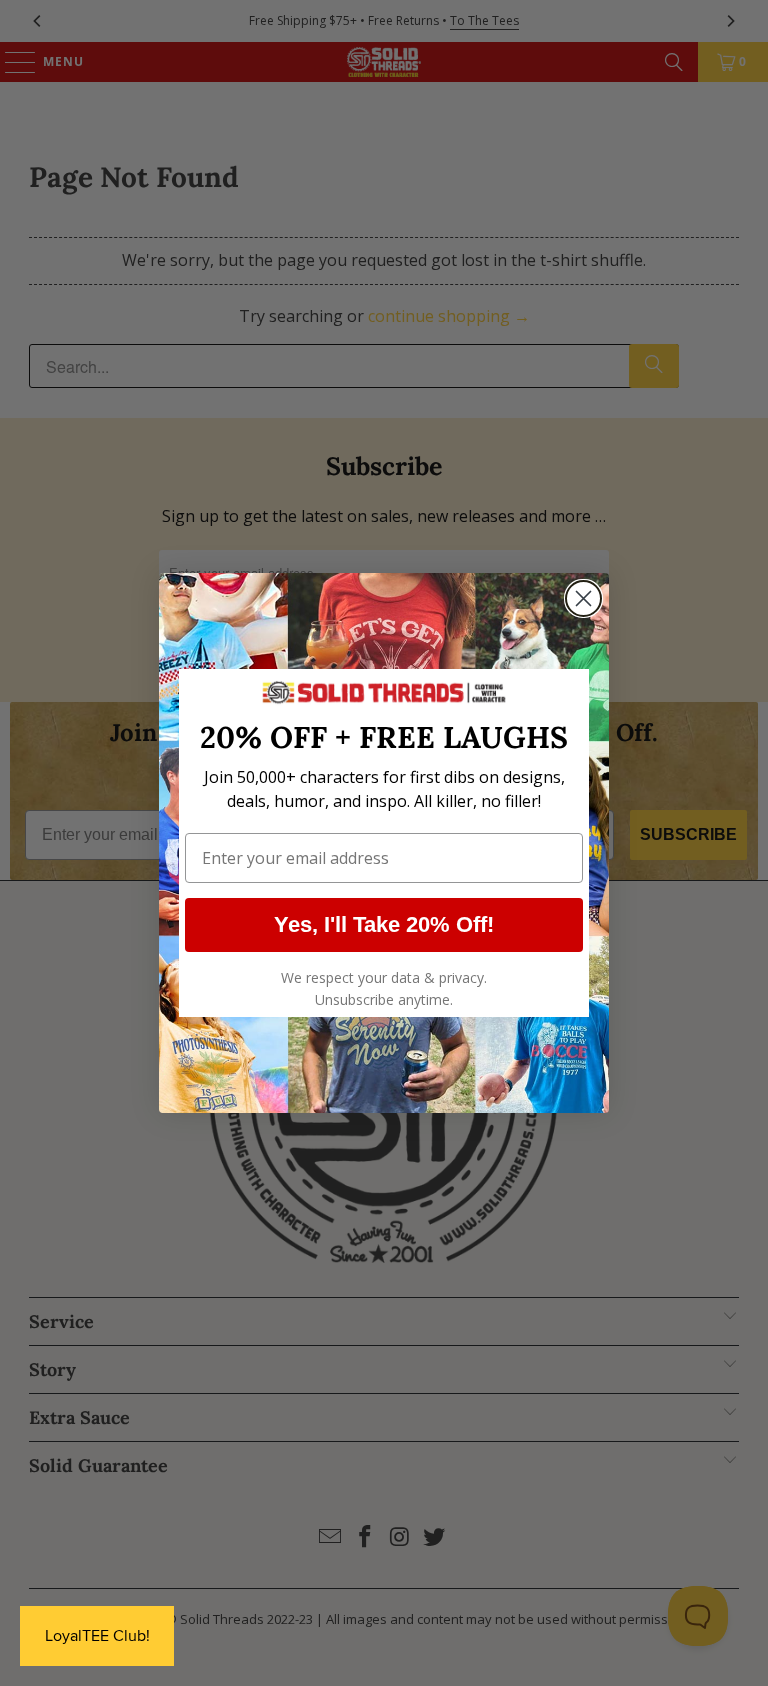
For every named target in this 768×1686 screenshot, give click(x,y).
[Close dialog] (583, 598)
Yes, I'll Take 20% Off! (384, 924)
